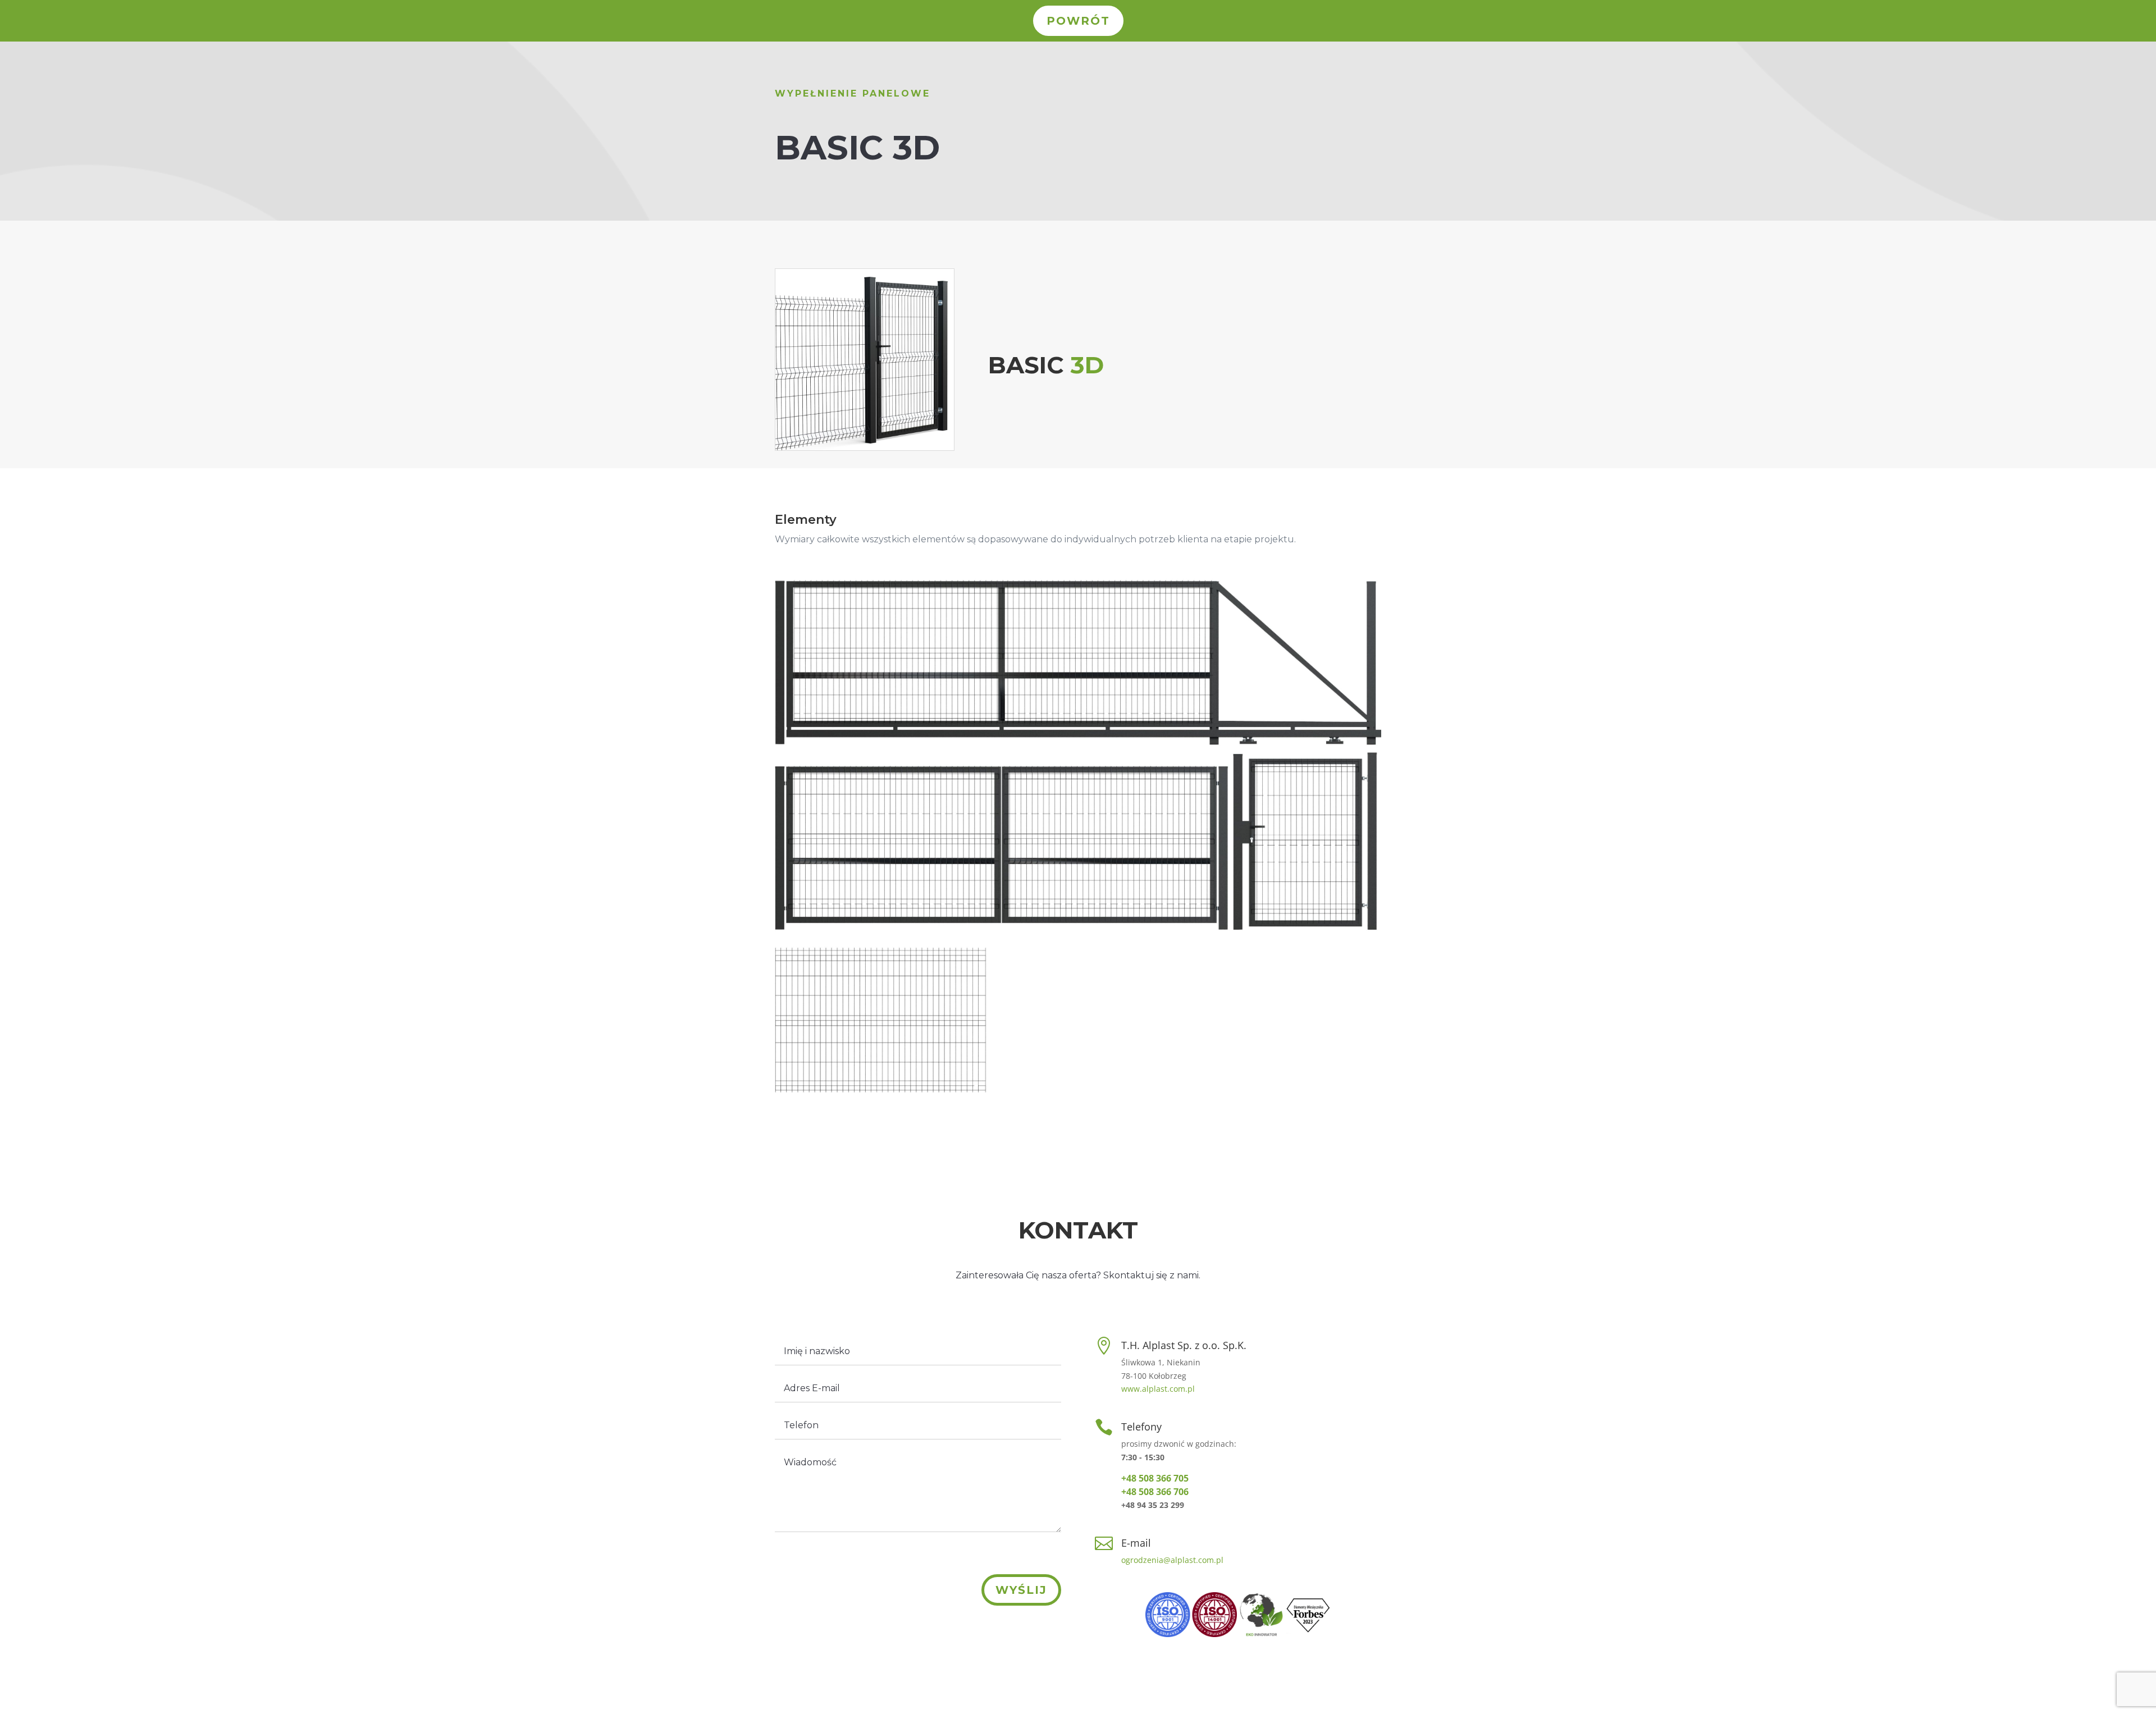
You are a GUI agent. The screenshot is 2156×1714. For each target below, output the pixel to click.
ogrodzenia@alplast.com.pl (1172, 1560)
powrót (1078, 21)
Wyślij (1021, 1590)
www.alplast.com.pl (1158, 1389)
